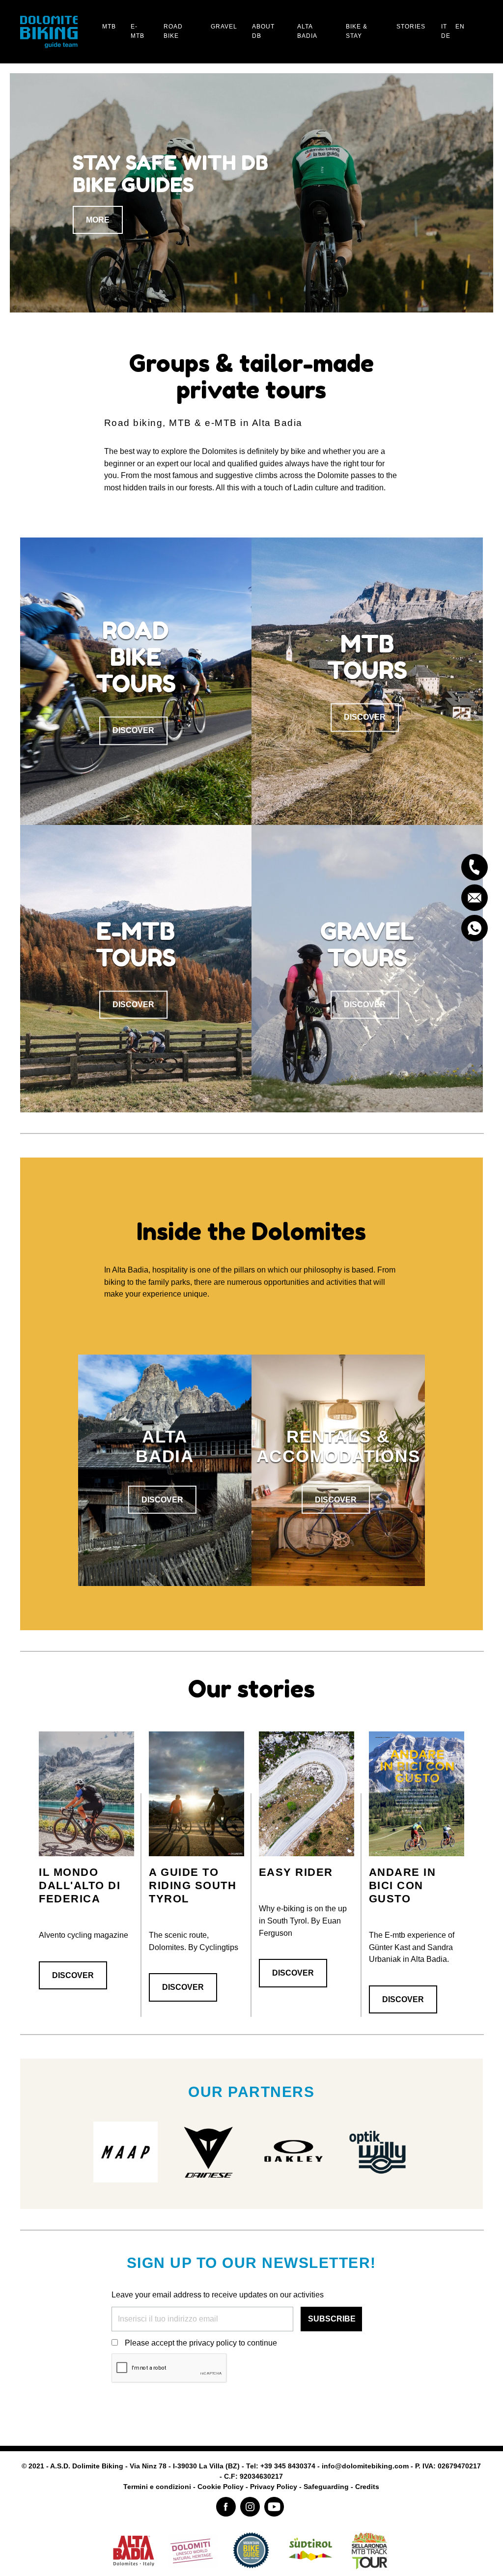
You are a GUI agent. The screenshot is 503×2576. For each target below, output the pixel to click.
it (444, 27)
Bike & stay (357, 31)
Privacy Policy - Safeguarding (299, 2487)
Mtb (109, 27)
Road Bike (173, 31)
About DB (263, 31)
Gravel (224, 27)
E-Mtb (138, 31)
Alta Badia (307, 31)
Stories (411, 27)
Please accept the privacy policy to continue (201, 2343)
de (446, 36)
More (98, 231)
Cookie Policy (221, 2487)
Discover (133, 731)
